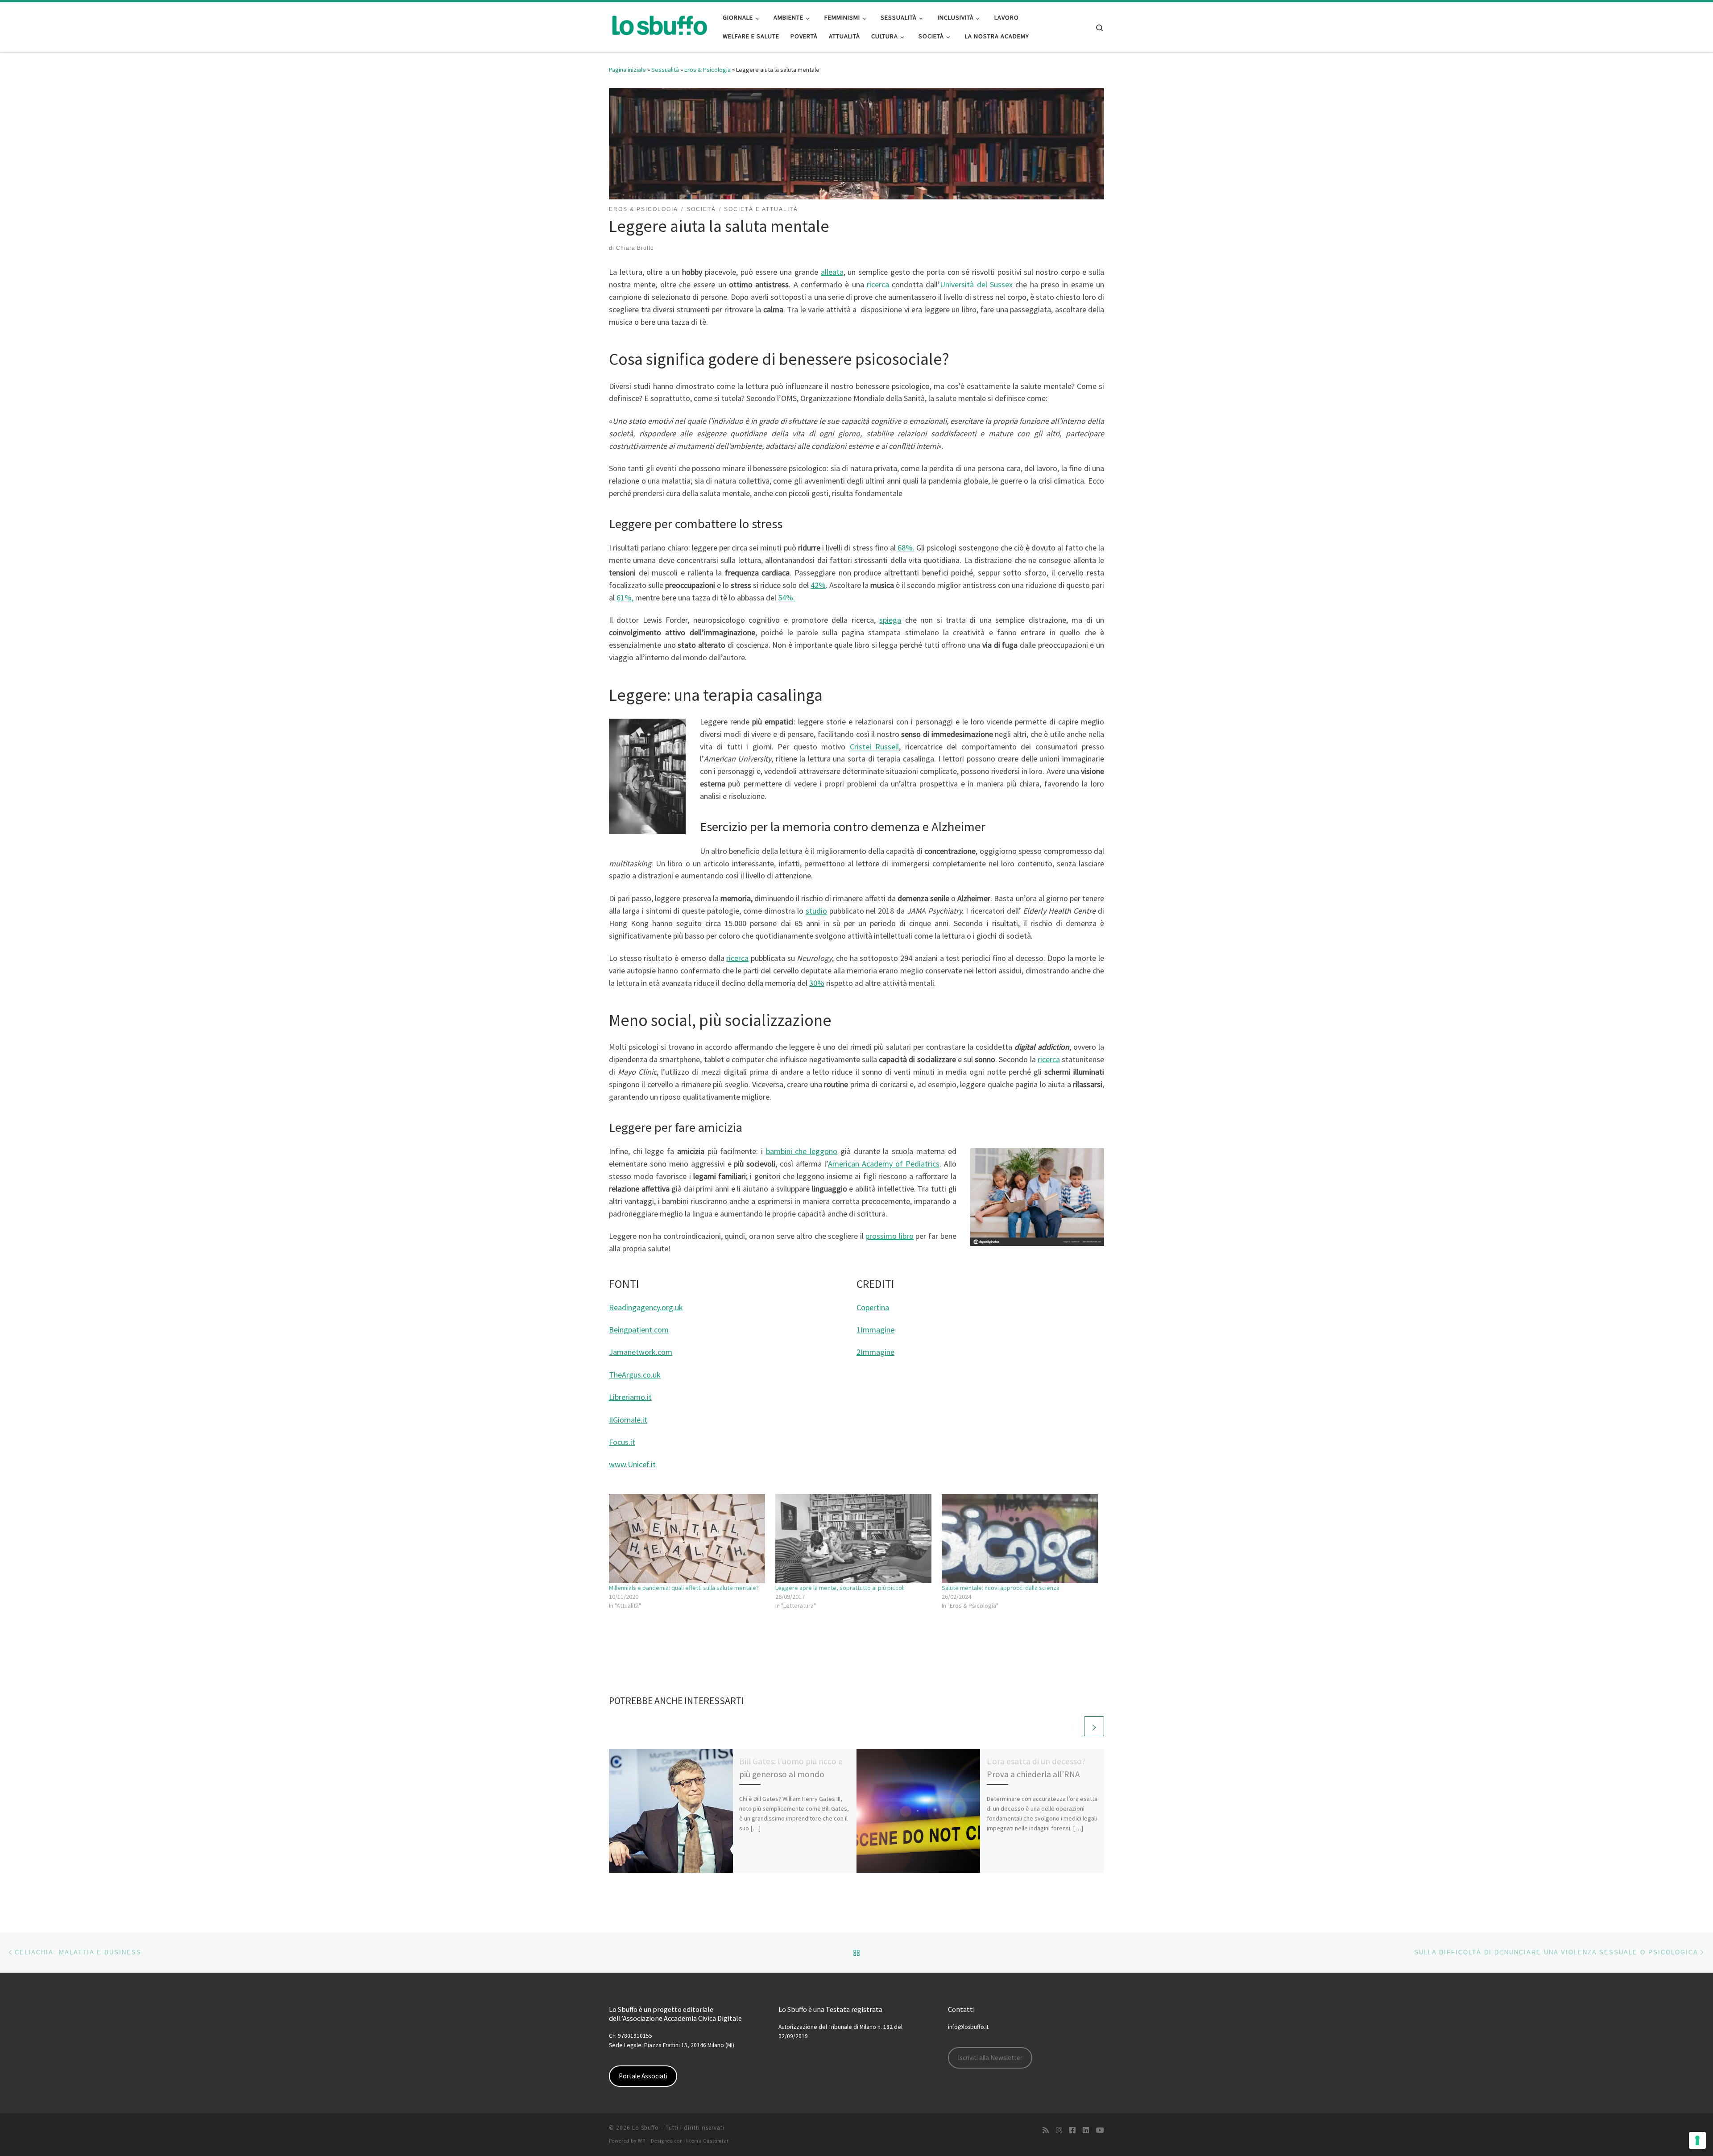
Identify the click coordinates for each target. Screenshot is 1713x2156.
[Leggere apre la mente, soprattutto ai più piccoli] (854, 1539)
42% (818, 585)
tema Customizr (709, 2141)
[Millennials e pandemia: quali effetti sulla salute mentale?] (688, 1539)
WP (642, 2141)
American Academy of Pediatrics (884, 1164)
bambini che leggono (802, 1151)
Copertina (873, 1307)
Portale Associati (643, 2076)
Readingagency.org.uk (646, 1307)
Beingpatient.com (639, 1330)
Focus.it (622, 1442)
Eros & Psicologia (708, 70)
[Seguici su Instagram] (1059, 2130)
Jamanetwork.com (641, 1352)
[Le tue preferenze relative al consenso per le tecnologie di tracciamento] (1697, 2140)
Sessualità (665, 70)
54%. (786, 598)
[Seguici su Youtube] (1100, 2130)
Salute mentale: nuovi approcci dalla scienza (1001, 1588)
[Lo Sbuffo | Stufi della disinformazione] (659, 25)
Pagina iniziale (627, 70)
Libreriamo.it (630, 1397)
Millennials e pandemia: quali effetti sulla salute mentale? (684, 1588)
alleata (832, 272)
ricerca (878, 284)
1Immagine (875, 1330)
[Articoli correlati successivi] (1094, 1726)
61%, (625, 598)
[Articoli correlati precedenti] (1073, 1726)
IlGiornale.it (628, 1420)
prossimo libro (890, 1236)
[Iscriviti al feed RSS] (1046, 2130)
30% (817, 983)
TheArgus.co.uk (635, 1375)
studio (816, 911)
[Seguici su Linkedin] (1086, 2130)
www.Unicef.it (632, 1464)
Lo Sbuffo (645, 2128)
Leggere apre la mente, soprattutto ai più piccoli (840, 1588)
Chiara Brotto (635, 248)
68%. (906, 548)
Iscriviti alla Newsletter (990, 2058)
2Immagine (875, 1352)
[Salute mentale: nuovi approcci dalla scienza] (1020, 1539)
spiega (890, 620)
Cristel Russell (875, 747)
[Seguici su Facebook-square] (1072, 2130)
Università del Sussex (976, 284)
